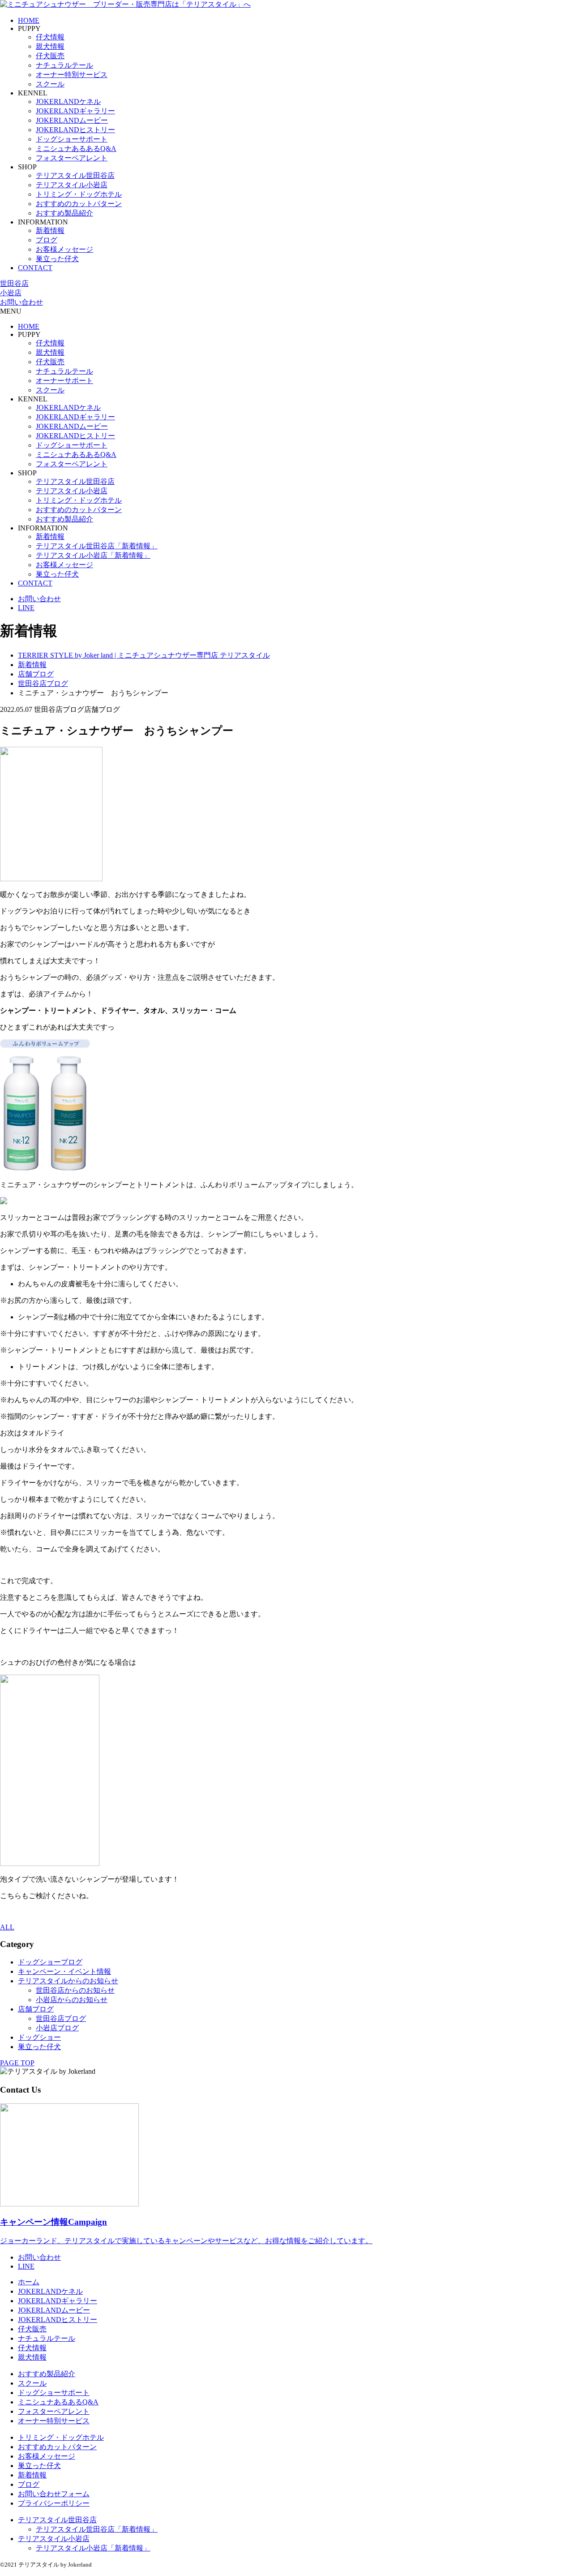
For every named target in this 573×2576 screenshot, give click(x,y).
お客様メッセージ (64, 249)
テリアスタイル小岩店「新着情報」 (93, 555)
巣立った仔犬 (57, 259)
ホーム (29, 2282)
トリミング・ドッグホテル (79, 194)
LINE (26, 608)
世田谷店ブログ (61, 2018)
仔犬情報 (50, 37)
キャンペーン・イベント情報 (64, 1971)
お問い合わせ (21, 302)
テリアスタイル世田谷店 (75, 175)
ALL (7, 1927)
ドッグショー (39, 2037)
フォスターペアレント (72, 158)
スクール (50, 84)
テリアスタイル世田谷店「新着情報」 (97, 546)
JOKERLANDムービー (72, 120)
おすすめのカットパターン (79, 204)
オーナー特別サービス (72, 75)
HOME (29, 20)
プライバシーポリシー (54, 2503)
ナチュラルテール (64, 65)
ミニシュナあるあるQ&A (76, 149)
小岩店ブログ (57, 2028)
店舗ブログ (36, 2009)
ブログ (47, 240)
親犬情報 (50, 46)
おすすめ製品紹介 (64, 213)
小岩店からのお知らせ (72, 2000)
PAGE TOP (17, 2063)
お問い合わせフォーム (54, 2494)
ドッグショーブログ (50, 1962)
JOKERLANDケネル (68, 101)
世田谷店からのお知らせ (75, 1990)
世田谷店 (14, 283)
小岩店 (11, 293)
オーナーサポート (64, 381)
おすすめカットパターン (57, 2447)
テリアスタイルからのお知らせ (68, 1981)
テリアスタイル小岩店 (72, 185)
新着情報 (50, 230)
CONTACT (35, 268)
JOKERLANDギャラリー (75, 111)
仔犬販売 (50, 56)
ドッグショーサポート (72, 139)
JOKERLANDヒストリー (75, 130)
